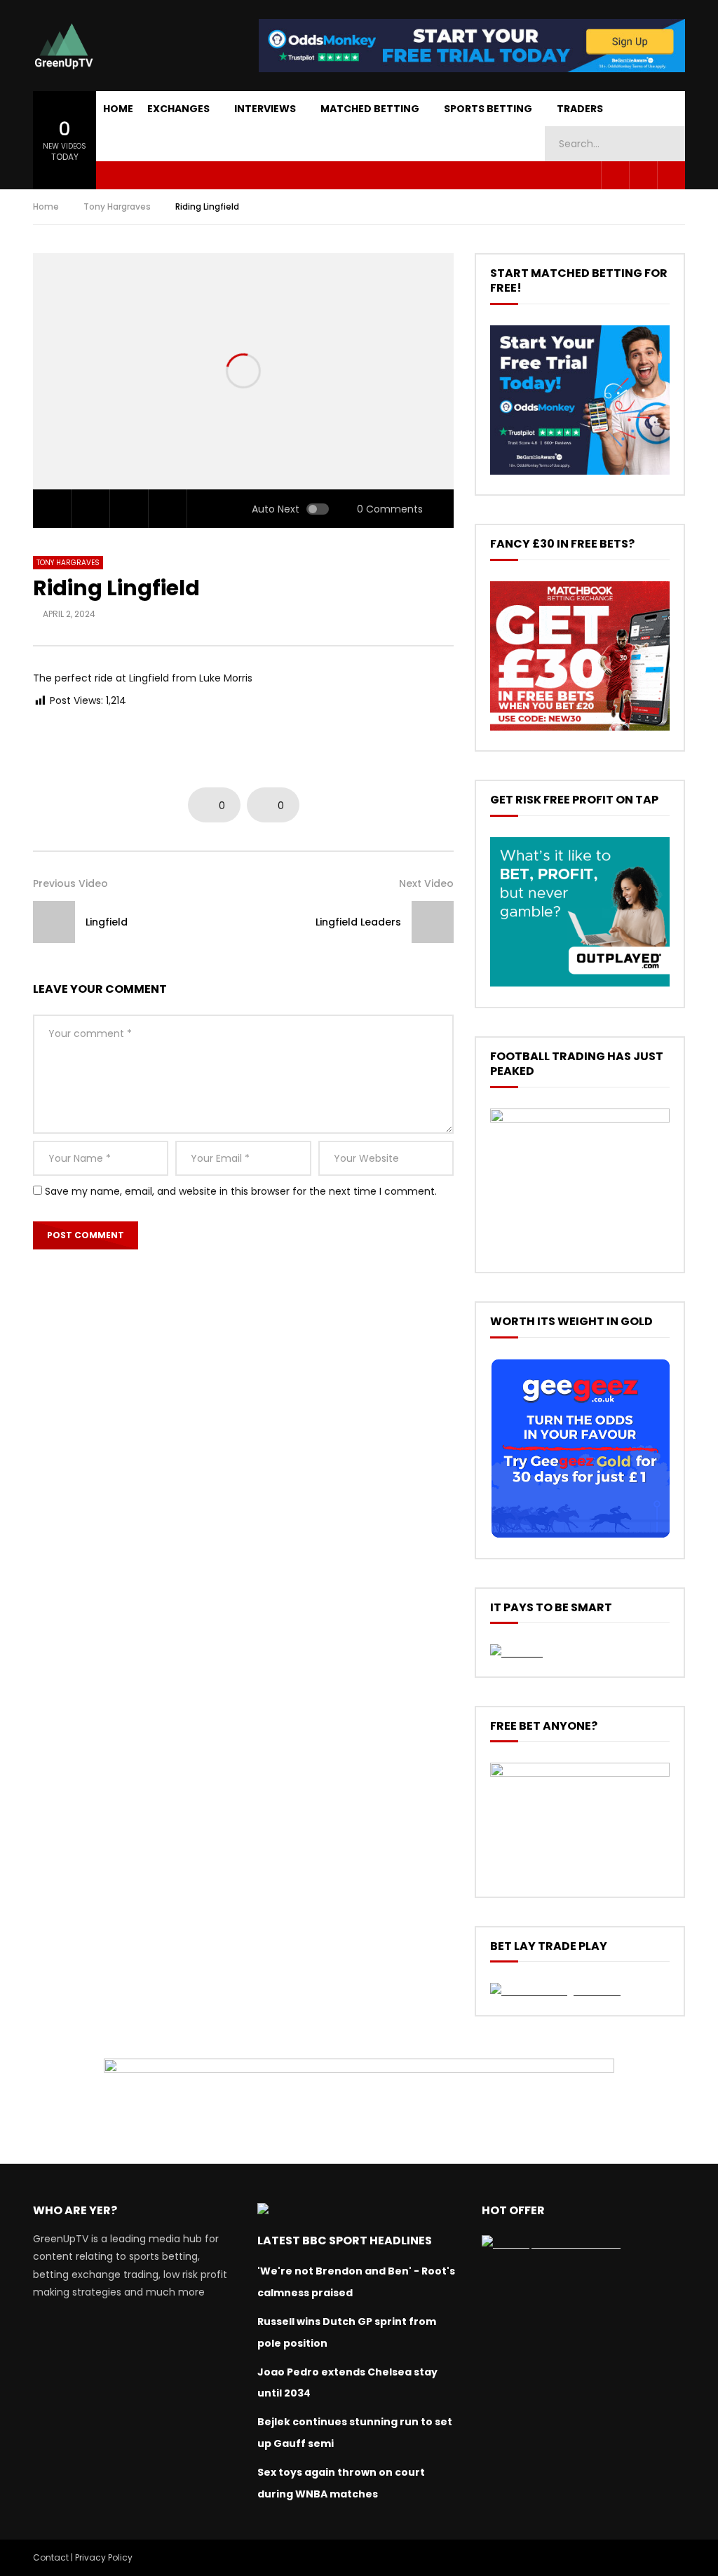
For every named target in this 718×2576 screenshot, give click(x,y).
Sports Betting (488, 109)
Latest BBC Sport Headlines (345, 2241)
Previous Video (70, 883)
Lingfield (107, 922)
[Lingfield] (54, 922)
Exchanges (178, 109)
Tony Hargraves (117, 206)
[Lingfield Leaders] (433, 922)
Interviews (265, 109)
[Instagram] (671, 175)
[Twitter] (643, 175)
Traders (580, 109)
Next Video (426, 883)
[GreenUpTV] (64, 46)
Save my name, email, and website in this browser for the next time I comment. (241, 1191)
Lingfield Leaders (358, 922)
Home (118, 109)
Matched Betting (370, 109)
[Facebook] (615, 175)
